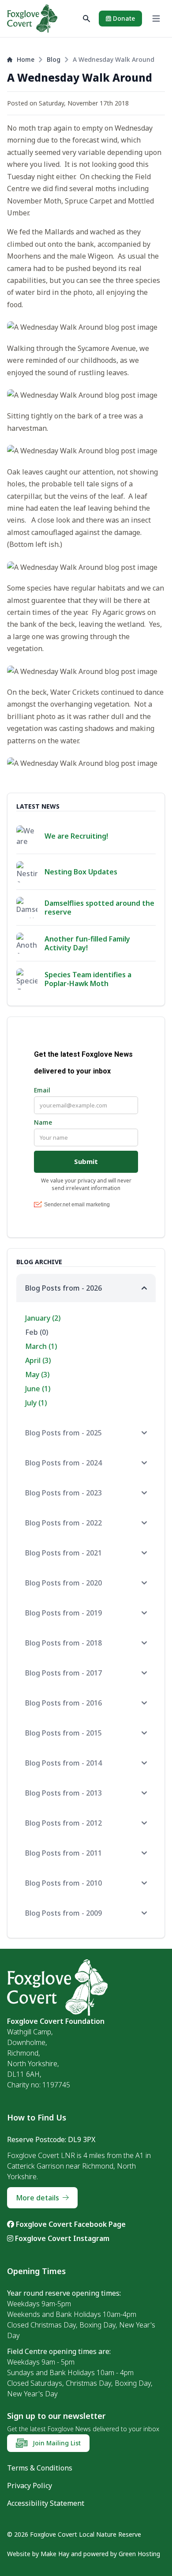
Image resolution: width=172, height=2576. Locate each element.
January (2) (43, 1318)
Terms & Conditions (40, 2468)
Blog (54, 59)
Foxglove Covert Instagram (61, 2238)
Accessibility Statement (46, 2503)
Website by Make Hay (38, 2554)
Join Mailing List (56, 2443)
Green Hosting (139, 2554)
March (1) (41, 1346)
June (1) (38, 1389)
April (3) (38, 1360)
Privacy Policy (30, 2486)
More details (37, 2198)
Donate (123, 18)
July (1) (36, 1403)
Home (26, 59)
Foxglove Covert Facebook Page (70, 2224)
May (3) (37, 1375)
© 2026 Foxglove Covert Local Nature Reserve (74, 2534)
